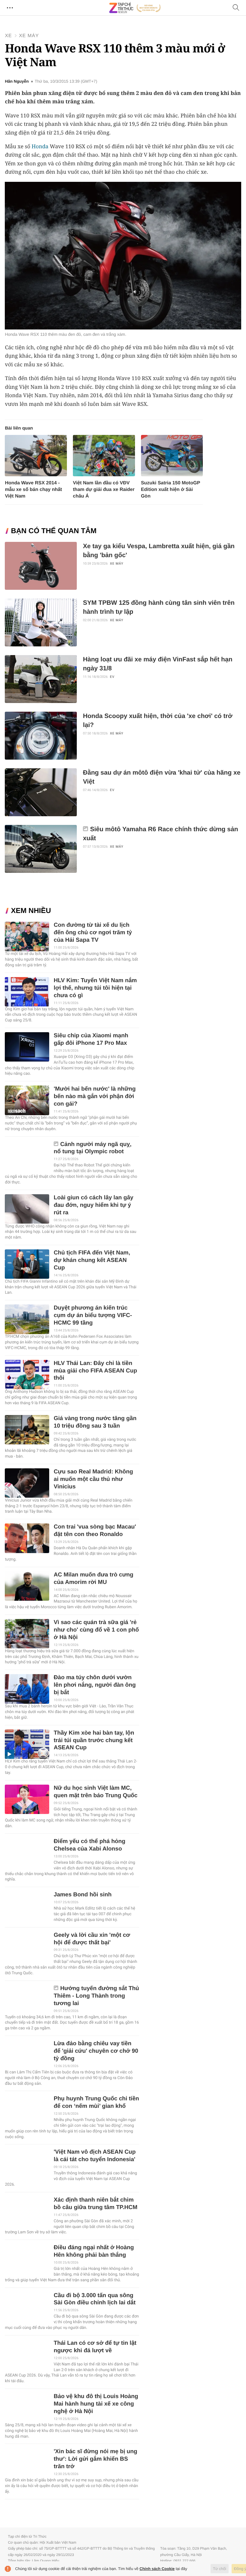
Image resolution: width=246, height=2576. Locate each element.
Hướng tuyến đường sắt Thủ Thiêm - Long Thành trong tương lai (96, 1996)
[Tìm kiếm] (236, 8)
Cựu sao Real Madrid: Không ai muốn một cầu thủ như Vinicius (93, 1479)
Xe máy (29, 36)
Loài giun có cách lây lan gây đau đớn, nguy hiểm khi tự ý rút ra (94, 1205)
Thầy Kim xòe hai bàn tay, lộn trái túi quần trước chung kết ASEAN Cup (94, 1740)
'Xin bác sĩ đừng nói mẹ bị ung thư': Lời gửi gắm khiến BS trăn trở (96, 2459)
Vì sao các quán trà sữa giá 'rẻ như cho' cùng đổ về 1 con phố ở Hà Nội (96, 1630)
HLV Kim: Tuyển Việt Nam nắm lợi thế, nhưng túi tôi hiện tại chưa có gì (95, 988)
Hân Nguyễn (17, 81)
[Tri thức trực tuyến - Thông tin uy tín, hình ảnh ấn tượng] (135, 8)
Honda (40, 146)
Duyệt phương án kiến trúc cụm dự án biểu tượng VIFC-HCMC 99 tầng (93, 1315)
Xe (8, 36)
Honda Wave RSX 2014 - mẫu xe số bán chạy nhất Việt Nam (33, 490)
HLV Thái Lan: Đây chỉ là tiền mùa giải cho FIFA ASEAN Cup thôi (95, 1371)
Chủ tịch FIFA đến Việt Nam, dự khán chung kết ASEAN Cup (92, 1260)
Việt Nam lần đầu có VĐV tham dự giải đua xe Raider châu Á (104, 490)
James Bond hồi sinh (83, 1895)
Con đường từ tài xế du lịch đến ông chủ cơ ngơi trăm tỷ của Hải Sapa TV (93, 933)
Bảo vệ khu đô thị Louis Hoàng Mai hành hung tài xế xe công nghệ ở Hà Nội (96, 2404)
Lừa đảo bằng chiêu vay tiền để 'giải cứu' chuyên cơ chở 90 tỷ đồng (96, 2051)
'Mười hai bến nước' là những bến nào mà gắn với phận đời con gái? (95, 1096)
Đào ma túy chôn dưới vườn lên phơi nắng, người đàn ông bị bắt (95, 1685)
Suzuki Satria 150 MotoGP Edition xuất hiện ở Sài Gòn (171, 490)
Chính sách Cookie (157, 2569)
